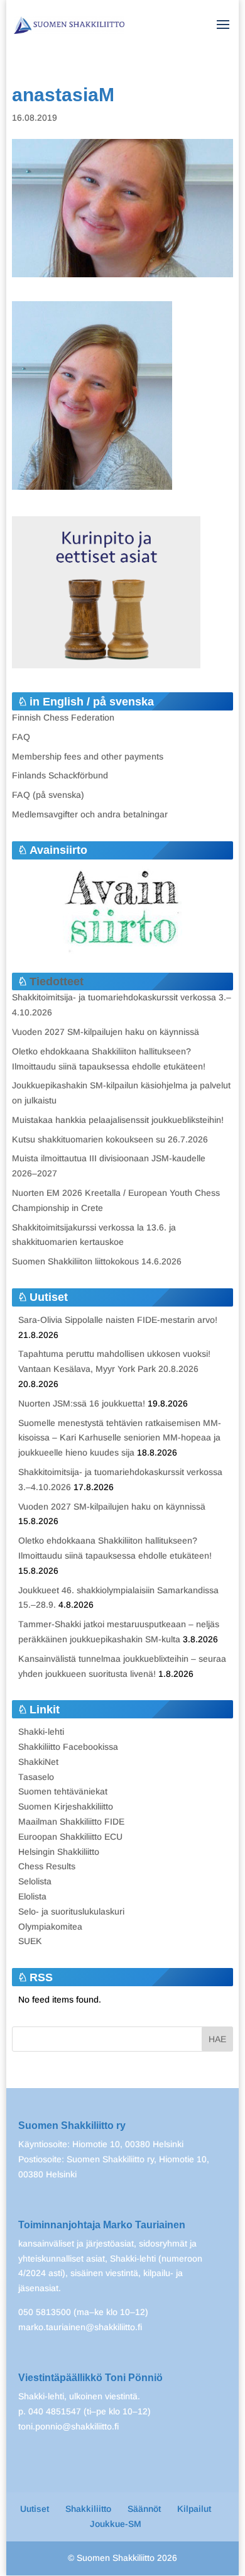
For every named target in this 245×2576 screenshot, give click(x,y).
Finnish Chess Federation (63, 717)
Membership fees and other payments (88, 756)
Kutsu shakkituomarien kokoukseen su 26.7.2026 (110, 1139)
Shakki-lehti (41, 1732)
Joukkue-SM (116, 2524)
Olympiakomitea (50, 1926)
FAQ (21, 737)
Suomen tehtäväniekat (63, 1791)
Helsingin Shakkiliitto (59, 1852)
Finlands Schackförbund (60, 775)
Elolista (32, 1896)
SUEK (30, 1941)
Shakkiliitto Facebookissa (68, 1747)
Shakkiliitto (88, 2509)
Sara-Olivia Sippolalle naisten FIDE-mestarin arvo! (118, 1320)
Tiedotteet (57, 981)
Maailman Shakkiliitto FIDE (71, 1821)
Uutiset (35, 2509)
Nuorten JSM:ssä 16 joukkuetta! (82, 1403)
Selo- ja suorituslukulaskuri (71, 1911)
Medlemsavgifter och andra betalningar (90, 814)
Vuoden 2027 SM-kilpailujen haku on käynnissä (106, 1032)
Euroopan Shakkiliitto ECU (70, 1837)
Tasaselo (36, 1777)
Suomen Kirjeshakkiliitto (66, 1806)
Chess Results (47, 1866)
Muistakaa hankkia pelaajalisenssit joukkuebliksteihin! (118, 1120)
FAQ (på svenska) (48, 795)
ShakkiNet (38, 1762)
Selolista (35, 1881)
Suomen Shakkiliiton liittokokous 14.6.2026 (97, 1261)
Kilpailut (194, 2509)
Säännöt (144, 2509)
